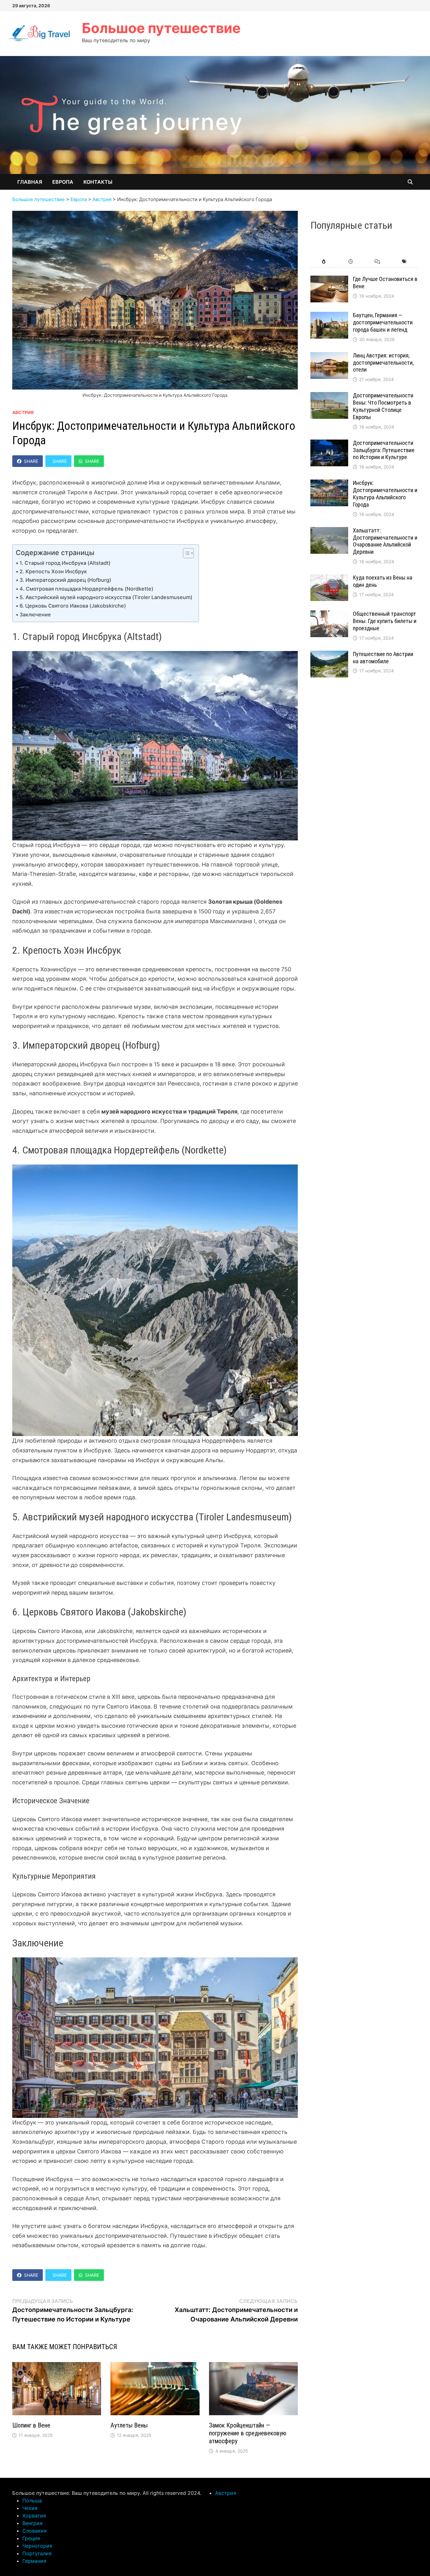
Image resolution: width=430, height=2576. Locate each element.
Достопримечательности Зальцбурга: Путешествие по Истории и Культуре (384, 450)
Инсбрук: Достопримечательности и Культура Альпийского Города (385, 494)
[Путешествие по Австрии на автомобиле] (329, 655)
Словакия (34, 2531)
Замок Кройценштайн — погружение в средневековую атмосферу (248, 2433)
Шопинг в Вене (31, 2425)
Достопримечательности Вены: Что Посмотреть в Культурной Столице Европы (383, 406)
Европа (63, 182)
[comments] (378, 262)
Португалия (37, 2553)
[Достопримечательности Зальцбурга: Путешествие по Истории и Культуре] (329, 444)
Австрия (23, 412)
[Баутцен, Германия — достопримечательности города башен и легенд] (329, 316)
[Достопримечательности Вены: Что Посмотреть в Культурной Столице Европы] (329, 396)
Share (31, 461)
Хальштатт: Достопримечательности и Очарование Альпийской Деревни (385, 541)
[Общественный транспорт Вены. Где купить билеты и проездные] (329, 615)
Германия (34, 2561)
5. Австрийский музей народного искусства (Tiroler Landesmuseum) (106, 597)
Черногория (37, 2546)
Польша (32, 2500)
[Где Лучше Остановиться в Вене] (329, 280)
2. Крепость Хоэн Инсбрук (53, 571)
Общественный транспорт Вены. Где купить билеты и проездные (385, 621)
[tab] (324, 262)
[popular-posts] (324, 262)
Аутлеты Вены (129, 2425)
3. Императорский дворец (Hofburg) (65, 580)
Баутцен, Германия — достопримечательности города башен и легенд (383, 322)
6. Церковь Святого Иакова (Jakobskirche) (73, 606)
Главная (30, 182)
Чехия (30, 2508)
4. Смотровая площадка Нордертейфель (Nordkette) (86, 589)
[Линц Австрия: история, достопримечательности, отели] (329, 356)
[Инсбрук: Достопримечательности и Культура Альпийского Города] (329, 484)
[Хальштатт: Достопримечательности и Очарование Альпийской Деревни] (329, 531)
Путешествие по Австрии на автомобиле (383, 658)
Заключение (35, 615)
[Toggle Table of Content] (185, 553)
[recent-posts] (351, 262)
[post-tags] (404, 262)
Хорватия (34, 2516)
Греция (31, 2538)
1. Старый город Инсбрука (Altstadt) (65, 563)
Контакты (98, 182)
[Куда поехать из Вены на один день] (329, 578)
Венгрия (32, 2523)
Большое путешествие (161, 28)
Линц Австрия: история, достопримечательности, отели (383, 363)
